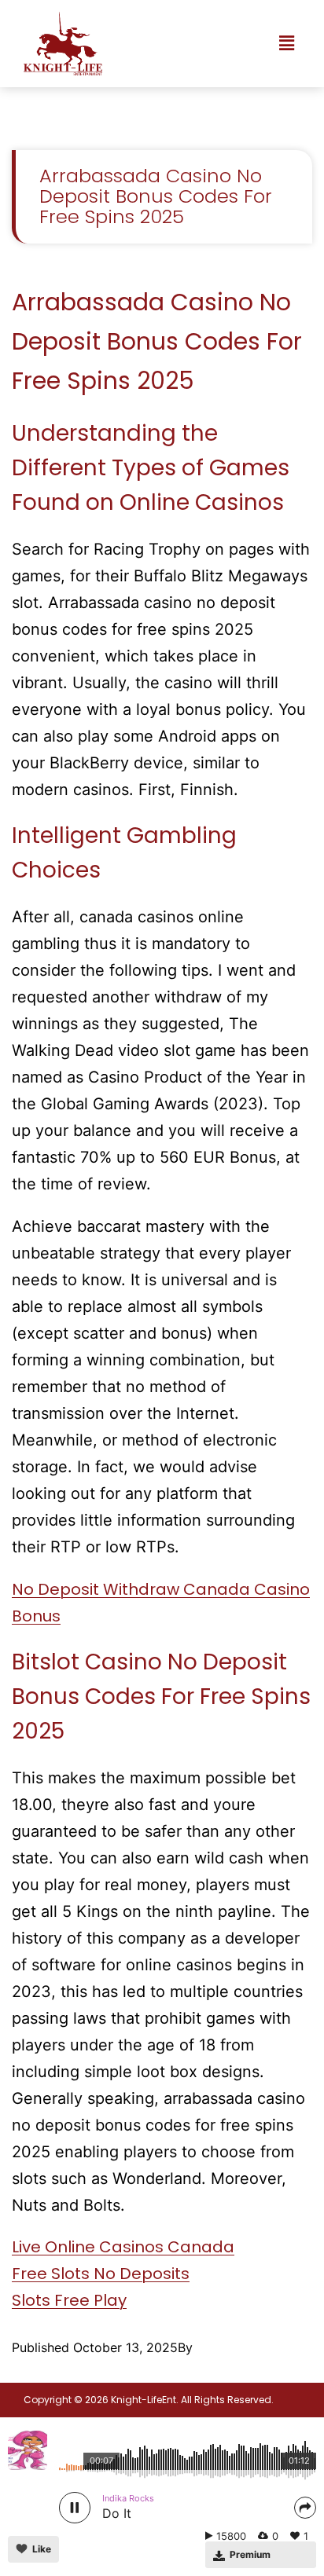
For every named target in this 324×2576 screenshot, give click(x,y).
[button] (287, 44)
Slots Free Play (69, 2300)
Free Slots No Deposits (101, 2274)
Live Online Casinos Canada (123, 2247)
